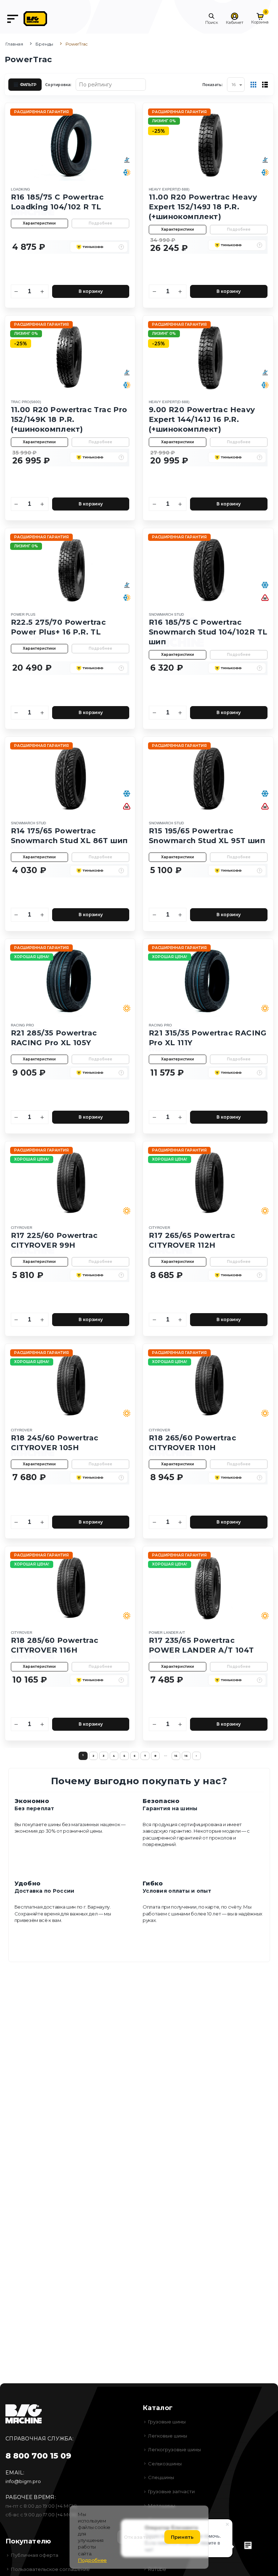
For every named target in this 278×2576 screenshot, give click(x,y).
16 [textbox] (234, 84)
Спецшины (161, 2477)
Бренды (44, 44)
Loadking (20, 189)
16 (186, 1756)
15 (176, 1756)
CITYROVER (22, 1228)
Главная (14, 44)
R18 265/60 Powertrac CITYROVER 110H (192, 1443)
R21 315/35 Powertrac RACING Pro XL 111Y (208, 1038)
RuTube (157, 2569)
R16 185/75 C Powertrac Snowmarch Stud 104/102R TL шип (208, 632)
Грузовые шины (167, 2422)
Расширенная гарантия (41, 112)
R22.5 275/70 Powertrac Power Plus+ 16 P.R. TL (58, 627)
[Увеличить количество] (43, 291)
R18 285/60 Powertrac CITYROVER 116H (55, 1645)
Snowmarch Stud (166, 614)
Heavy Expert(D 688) (169, 189)
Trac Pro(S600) (26, 402)
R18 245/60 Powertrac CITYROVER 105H (55, 1443)
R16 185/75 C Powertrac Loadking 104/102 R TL (57, 202)
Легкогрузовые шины (174, 2449)
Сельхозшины (165, 2464)
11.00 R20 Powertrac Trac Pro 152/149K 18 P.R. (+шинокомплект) (69, 419)
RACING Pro (22, 1025)
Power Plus (23, 614)
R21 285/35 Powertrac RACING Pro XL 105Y (54, 1038)
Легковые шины (168, 2436)
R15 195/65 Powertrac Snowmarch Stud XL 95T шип (207, 836)
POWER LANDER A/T (167, 1633)
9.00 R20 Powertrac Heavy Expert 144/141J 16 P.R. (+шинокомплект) (202, 419)
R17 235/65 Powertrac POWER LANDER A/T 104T (201, 1645)
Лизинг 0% (164, 121)
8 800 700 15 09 (38, 2456)
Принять (182, 2537)
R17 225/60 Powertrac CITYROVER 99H (54, 1240)
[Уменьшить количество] (17, 291)
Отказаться (139, 2537)
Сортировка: (58, 84)
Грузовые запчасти (171, 2491)
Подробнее (100, 223)
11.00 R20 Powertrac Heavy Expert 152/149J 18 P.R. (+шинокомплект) (203, 207)
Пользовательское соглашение (50, 2569)
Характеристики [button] (39, 223)
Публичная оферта (35, 2555)
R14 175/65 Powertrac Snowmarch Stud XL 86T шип (69, 836)
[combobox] (236, 85)
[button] (212, 19)
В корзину (91, 291)
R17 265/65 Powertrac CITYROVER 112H (192, 1240)
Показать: (213, 84)
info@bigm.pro (23, 2481)
